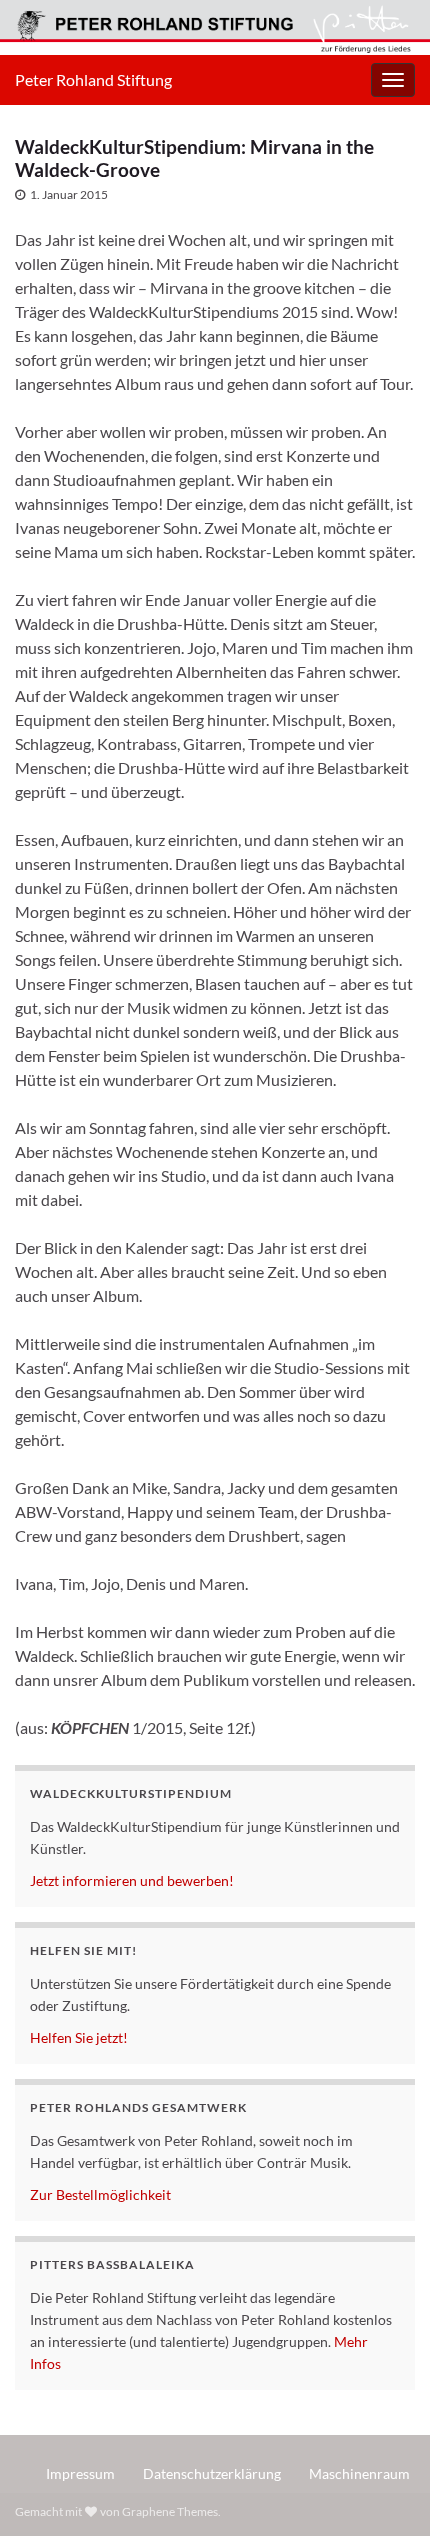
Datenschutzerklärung (212, 2473)
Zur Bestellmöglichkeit (100, 2194)
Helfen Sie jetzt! (79, 2037)
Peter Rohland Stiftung (93, 79)
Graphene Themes (170, 2511)
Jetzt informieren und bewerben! (132, 1880)
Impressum (80, 2473)
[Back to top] (385, 2491)
